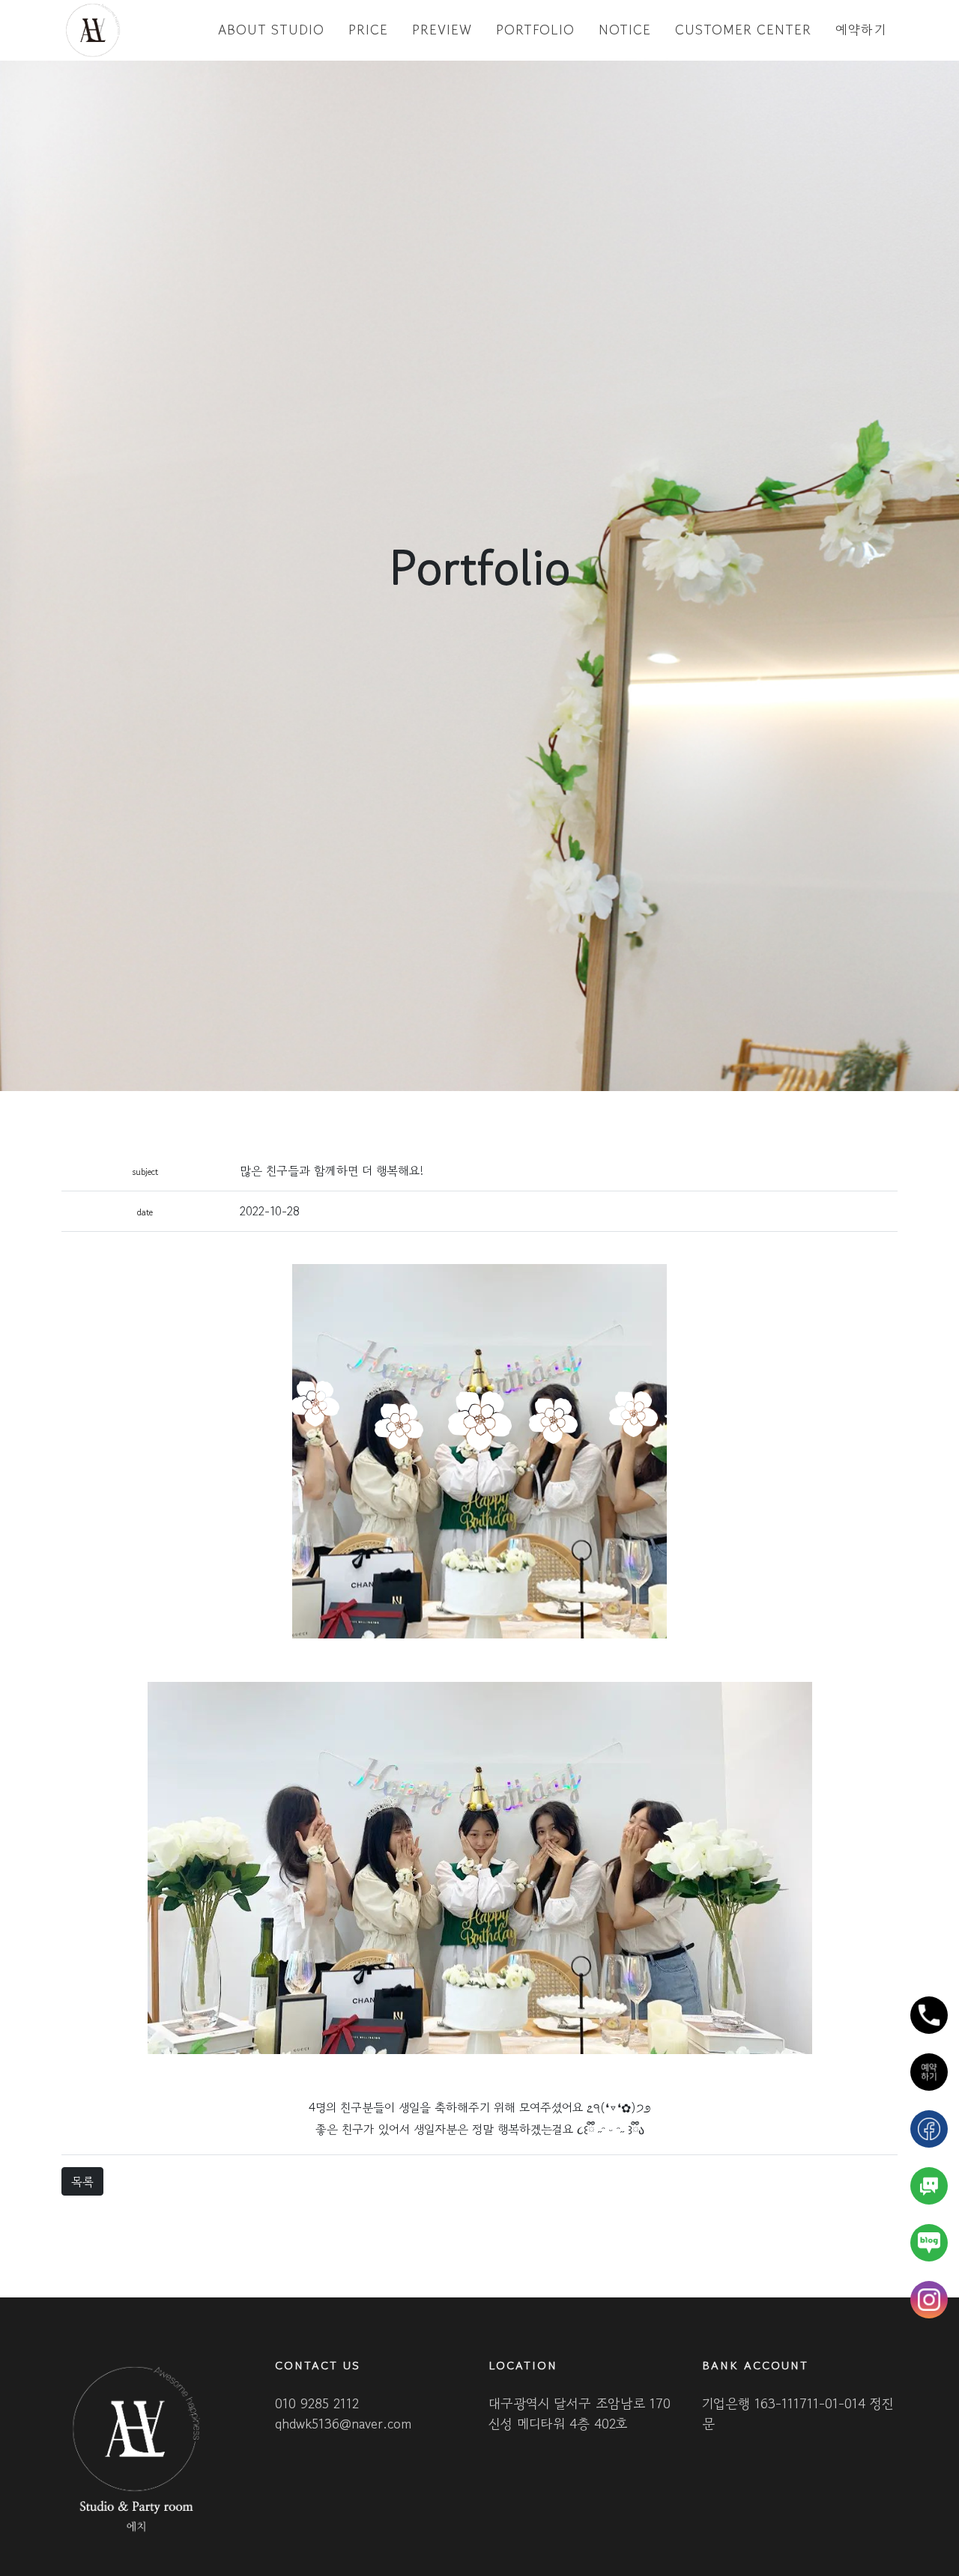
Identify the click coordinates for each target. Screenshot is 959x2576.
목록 (82, 2181)
